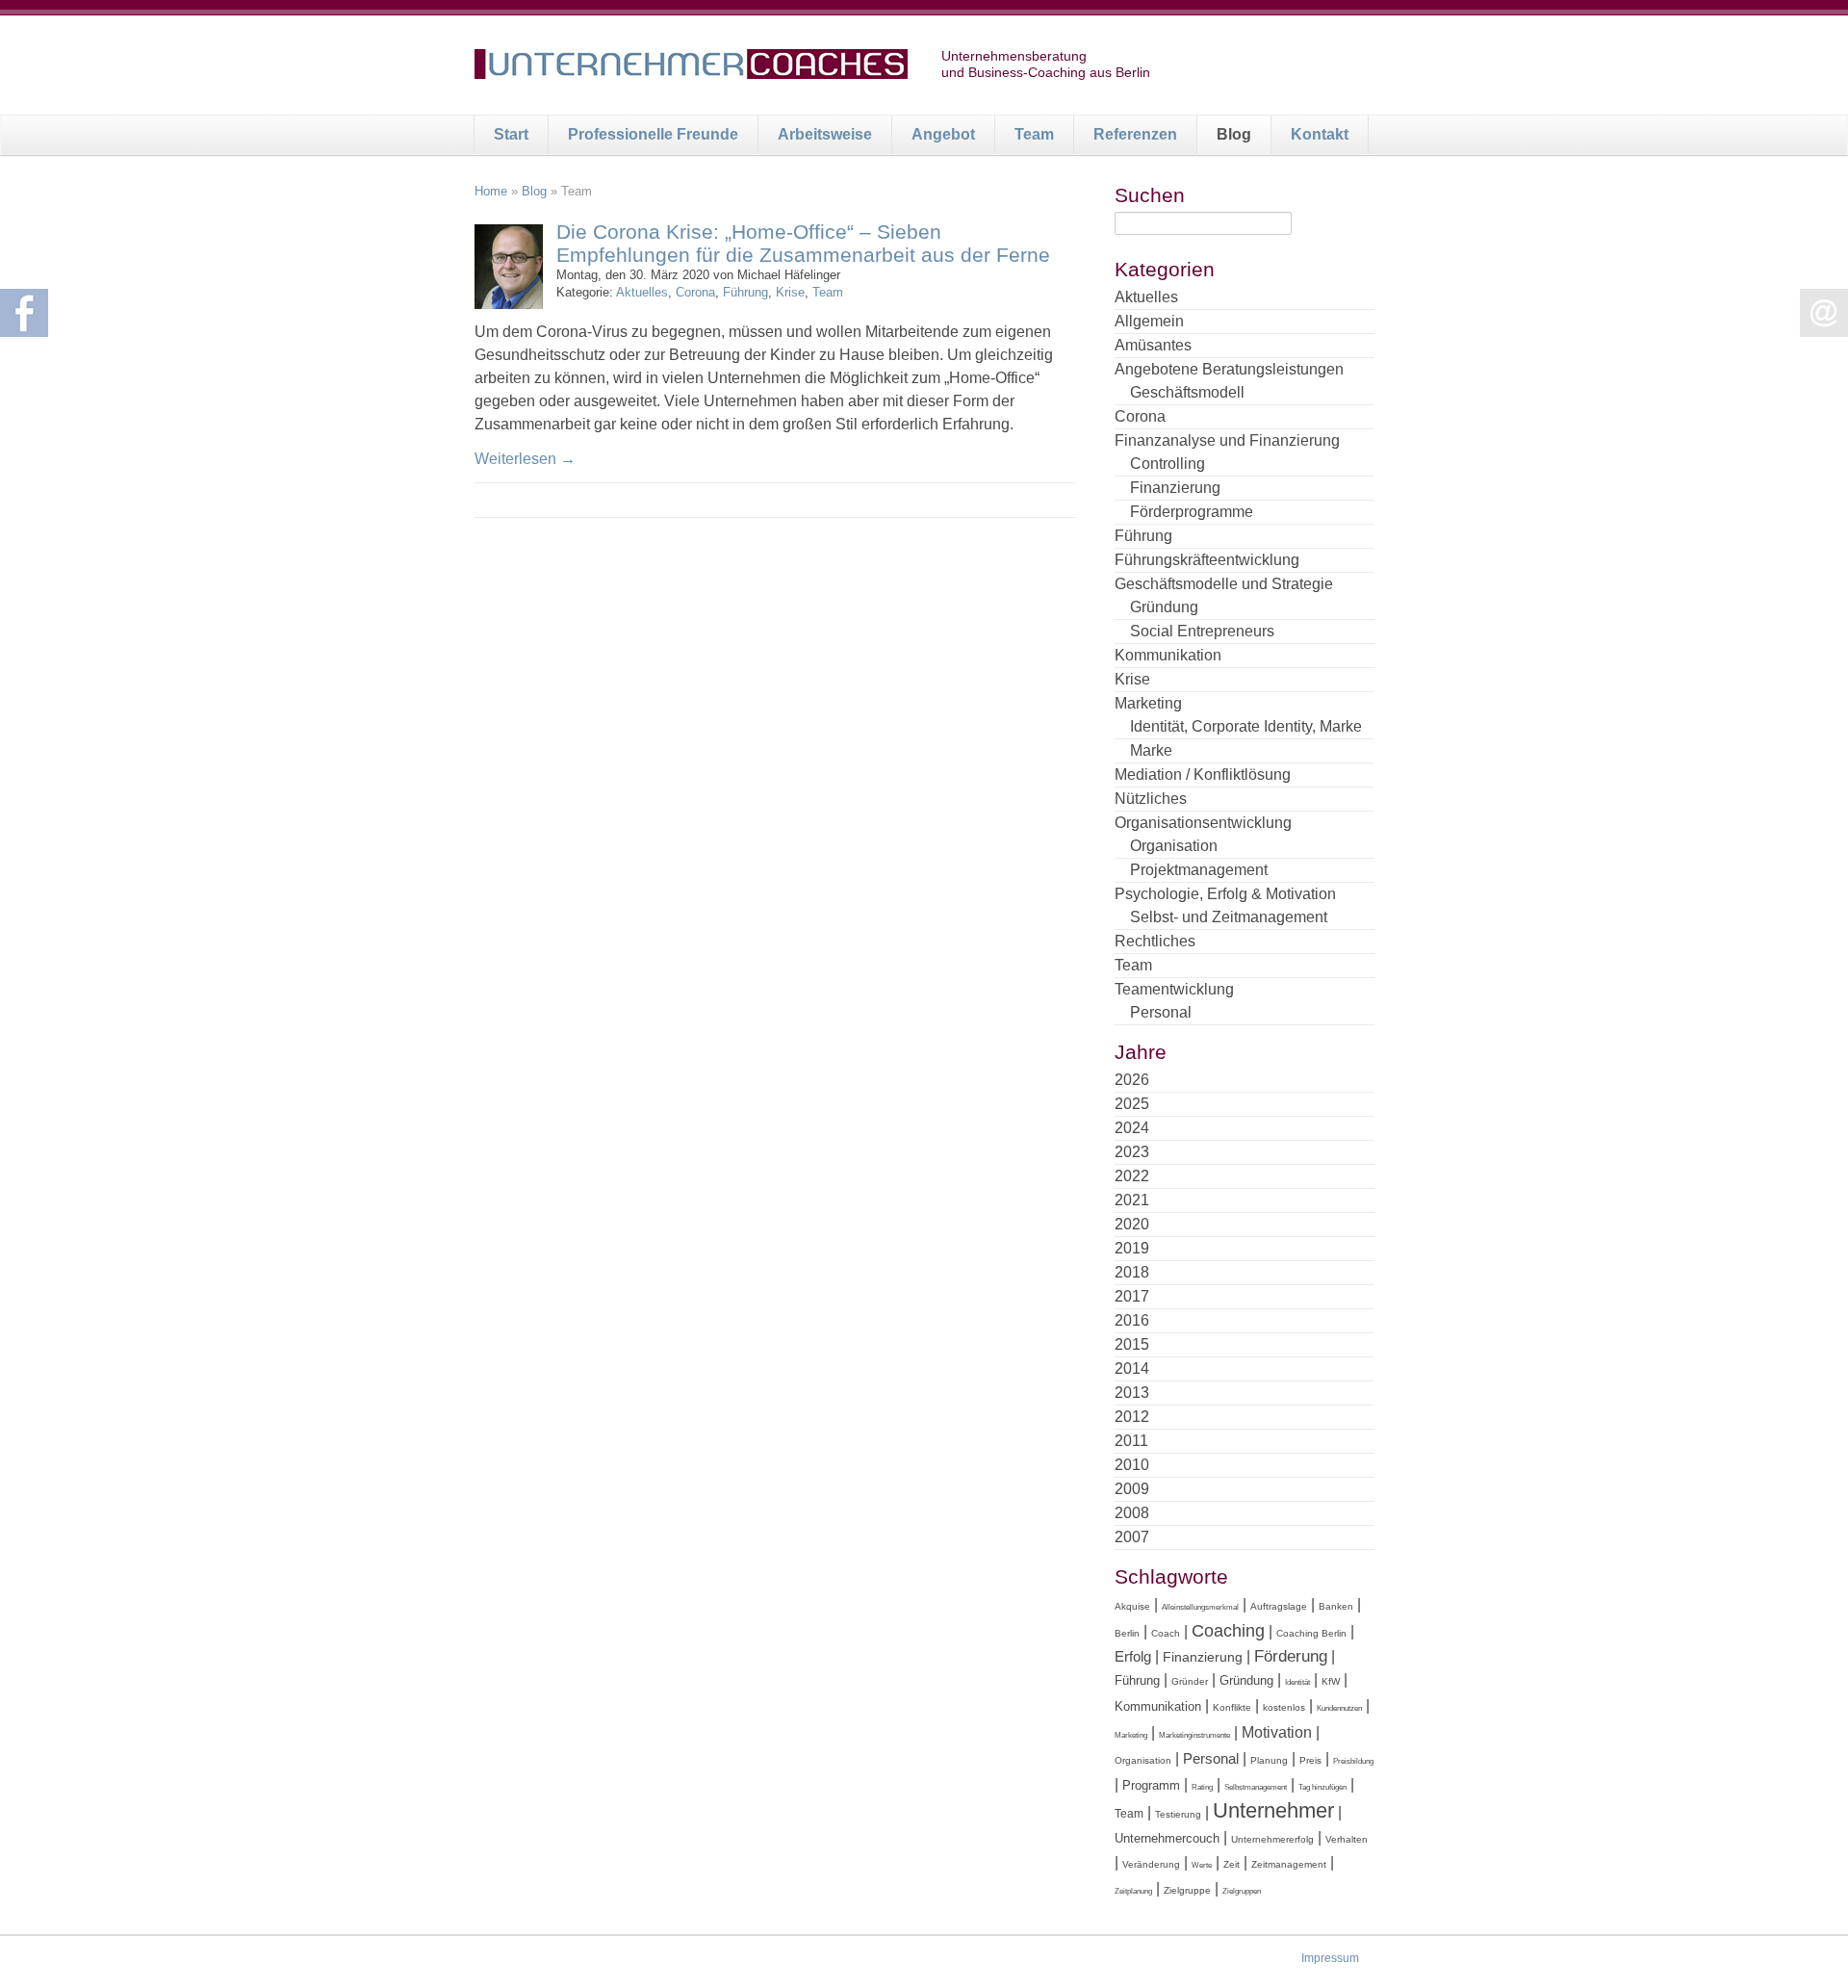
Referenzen (1135, 134)
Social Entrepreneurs (1202, 631)
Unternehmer (1273, 1810)
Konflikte (1232, 1707)
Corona (695, 292)
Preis (1310, 1760)
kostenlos (1284, 1707)
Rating (1202, 1787)
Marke (1151, 750)
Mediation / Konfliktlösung (1203, 775)
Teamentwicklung (1174, 989)
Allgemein (1149, 321)
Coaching (1228, 1631)
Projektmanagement (1199, 870)
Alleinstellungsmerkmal (1200, 1607)
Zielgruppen (1242, 1891)
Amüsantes (1153, 345)
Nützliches (1151, 799)
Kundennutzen (1339, 1708)
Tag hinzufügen (1322, 1787)
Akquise (1132, 1606)
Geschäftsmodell (1187, 392)
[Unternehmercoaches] (691, 67)
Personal (1161, 1012)
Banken (1336, 1606)
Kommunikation (1168, 655)
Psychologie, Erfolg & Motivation (1225, 894)
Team (1034, 134)
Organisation (1174, 846)
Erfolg (1133, 1656)
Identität (1297, 1682)
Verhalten (1347, 1839)
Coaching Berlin (1311, 1633)
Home (491, 191)
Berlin (1127, 1633)
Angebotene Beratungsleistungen (1229, 369)
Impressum (1330, 1958)
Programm (1151, 1785)
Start (511, 134)
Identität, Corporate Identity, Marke (1246, 726)
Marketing (1148, 703)
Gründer (1190, 1681)
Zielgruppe (1187, 1890)
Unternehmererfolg (1272, 1839)
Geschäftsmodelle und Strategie (1224, 584)
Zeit (1232, 1864)
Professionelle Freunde (653, 134)
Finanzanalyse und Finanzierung (1227, 440)
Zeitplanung (1133, 1891)
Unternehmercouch (1167, 1838)
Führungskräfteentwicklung (1207, 560)
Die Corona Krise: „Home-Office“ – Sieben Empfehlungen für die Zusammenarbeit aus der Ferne (803, 243)
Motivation (1277, 1732)
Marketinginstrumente (1194, 1735)
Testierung (1178, 1814)
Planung (1269, 1760)
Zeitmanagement (1289, 1864)
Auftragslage (1279, 1606)
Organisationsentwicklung (1203, 823)
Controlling (1168, 464)
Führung (745, 292)
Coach (1166, 1633)
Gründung (1164, 607)
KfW (1331, 1681)
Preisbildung (1353, 1761)
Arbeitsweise (825, 134)
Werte (1202, 1865)
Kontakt (1320, 134)
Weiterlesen (525, 459)
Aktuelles (642, 292)
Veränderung (1151, 1864)
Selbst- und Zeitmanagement (1229, 917)
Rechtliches (1155, 941)
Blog (1234, 134)
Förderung (1291, 1656)
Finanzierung (1175, 488)
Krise (790, 292)
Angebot (943, 134)
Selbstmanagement (1256, 1787)
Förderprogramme (1192, 512)
